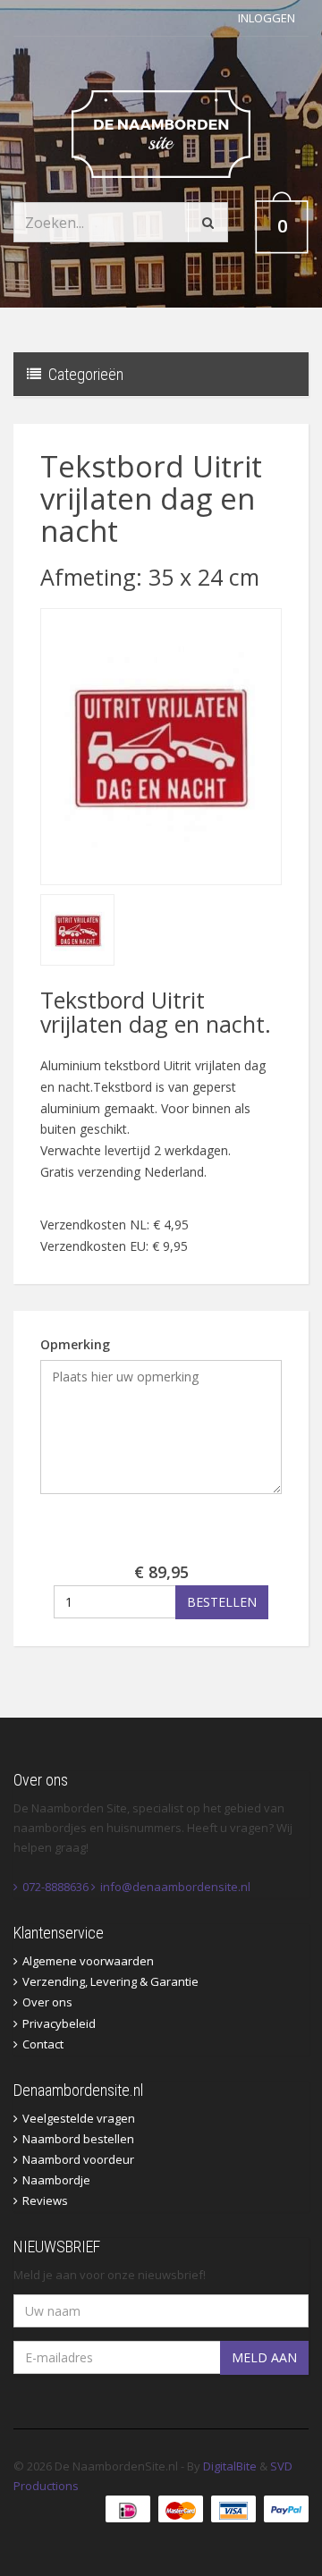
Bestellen (222, 1602)
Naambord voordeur (78, 2159)
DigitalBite (230, 2466)
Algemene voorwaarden (88, 1961)
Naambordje (56, 2180)
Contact (43, 2044)
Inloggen (267, 18)
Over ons (47, 2002)
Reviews (45, 2200)
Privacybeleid (59, 2023)
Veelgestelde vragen (79, 2118)
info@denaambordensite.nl (175, 1887)
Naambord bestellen (78, 2139)
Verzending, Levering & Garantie (110, 1981)
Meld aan (264, 2357)
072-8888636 (55, 1887)
